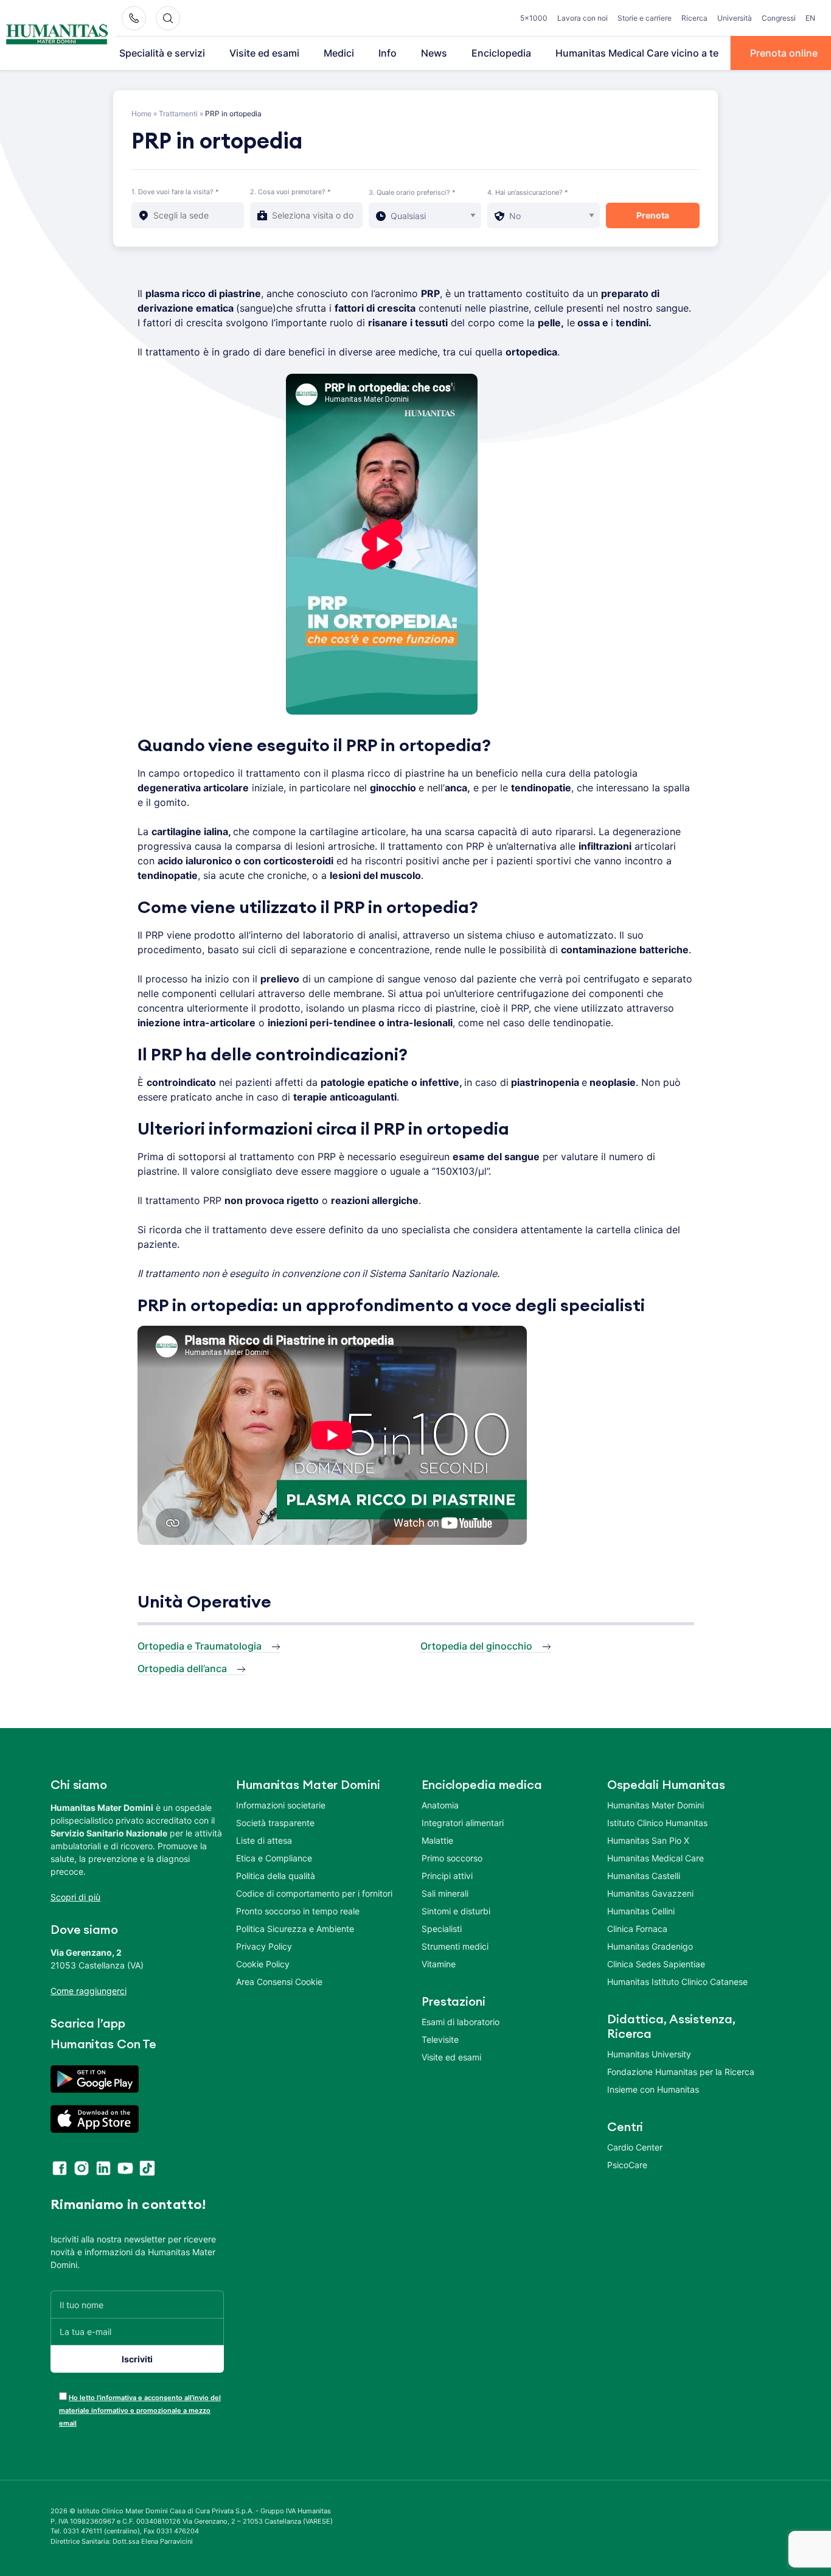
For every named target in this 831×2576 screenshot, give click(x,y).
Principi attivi (447, 1876)
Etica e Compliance (274, 1858)
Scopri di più (75, 1897)
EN (810, 18)
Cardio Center (635, 2147)
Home (141, 114)
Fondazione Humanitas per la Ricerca (681, 2072)
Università (735, 18)
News (434, 53)
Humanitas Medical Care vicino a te (637, 53)
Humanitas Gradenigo (650, 1946)
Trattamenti (178, 114)
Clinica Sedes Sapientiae (656, 1964)
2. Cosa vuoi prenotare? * (290, 192)
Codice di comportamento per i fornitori (314, 1893)
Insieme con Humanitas (653, 2089)
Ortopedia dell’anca (182, 1668)
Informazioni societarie (281, 1805)
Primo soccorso (452, 1858)
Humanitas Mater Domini (655, 1805)
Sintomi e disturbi (456, 1911)
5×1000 (534, 18)
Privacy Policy (264, 1946)
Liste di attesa (264, 1840)
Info (388, 53)
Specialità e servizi (162, 53)
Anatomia (440, 1805)
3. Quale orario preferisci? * (412, 192)
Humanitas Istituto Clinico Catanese (677, 1982)
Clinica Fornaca (637, 1929)
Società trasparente (275, 1823)
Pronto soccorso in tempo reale (298, 1911)
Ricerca (694, 18)
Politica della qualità (276, 1876)
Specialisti (442, 1929)
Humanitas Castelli (644, 1876)
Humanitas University (649, 2054)
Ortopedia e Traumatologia (200, 1646)
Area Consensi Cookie (279, 1982)
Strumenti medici (455, 1946)
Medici (339, 53)
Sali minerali (445, 1893)
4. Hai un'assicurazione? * (528, 192)
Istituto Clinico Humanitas (657, 1823)
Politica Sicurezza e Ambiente (295, 1929)
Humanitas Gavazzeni (650, 1893)
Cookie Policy (263, 1964)
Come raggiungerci (89, 1991)
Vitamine (439, 1964)
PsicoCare (627, 2165)
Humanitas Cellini (641, 1911)
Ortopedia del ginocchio (476, 1646)
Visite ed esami (264, 53)
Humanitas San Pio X (648, 1840)
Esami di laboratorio (461, 2022)
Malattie (437, 1840)
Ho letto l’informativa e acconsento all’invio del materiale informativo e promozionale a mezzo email (140, 2410)
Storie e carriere (645, 18)
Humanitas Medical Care (655, 1858)
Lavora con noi (582, 18)
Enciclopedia (501, 53)
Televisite (440, 2039)
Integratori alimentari (463, 1823)
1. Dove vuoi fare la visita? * (175, 192)
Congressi (779, 18)
